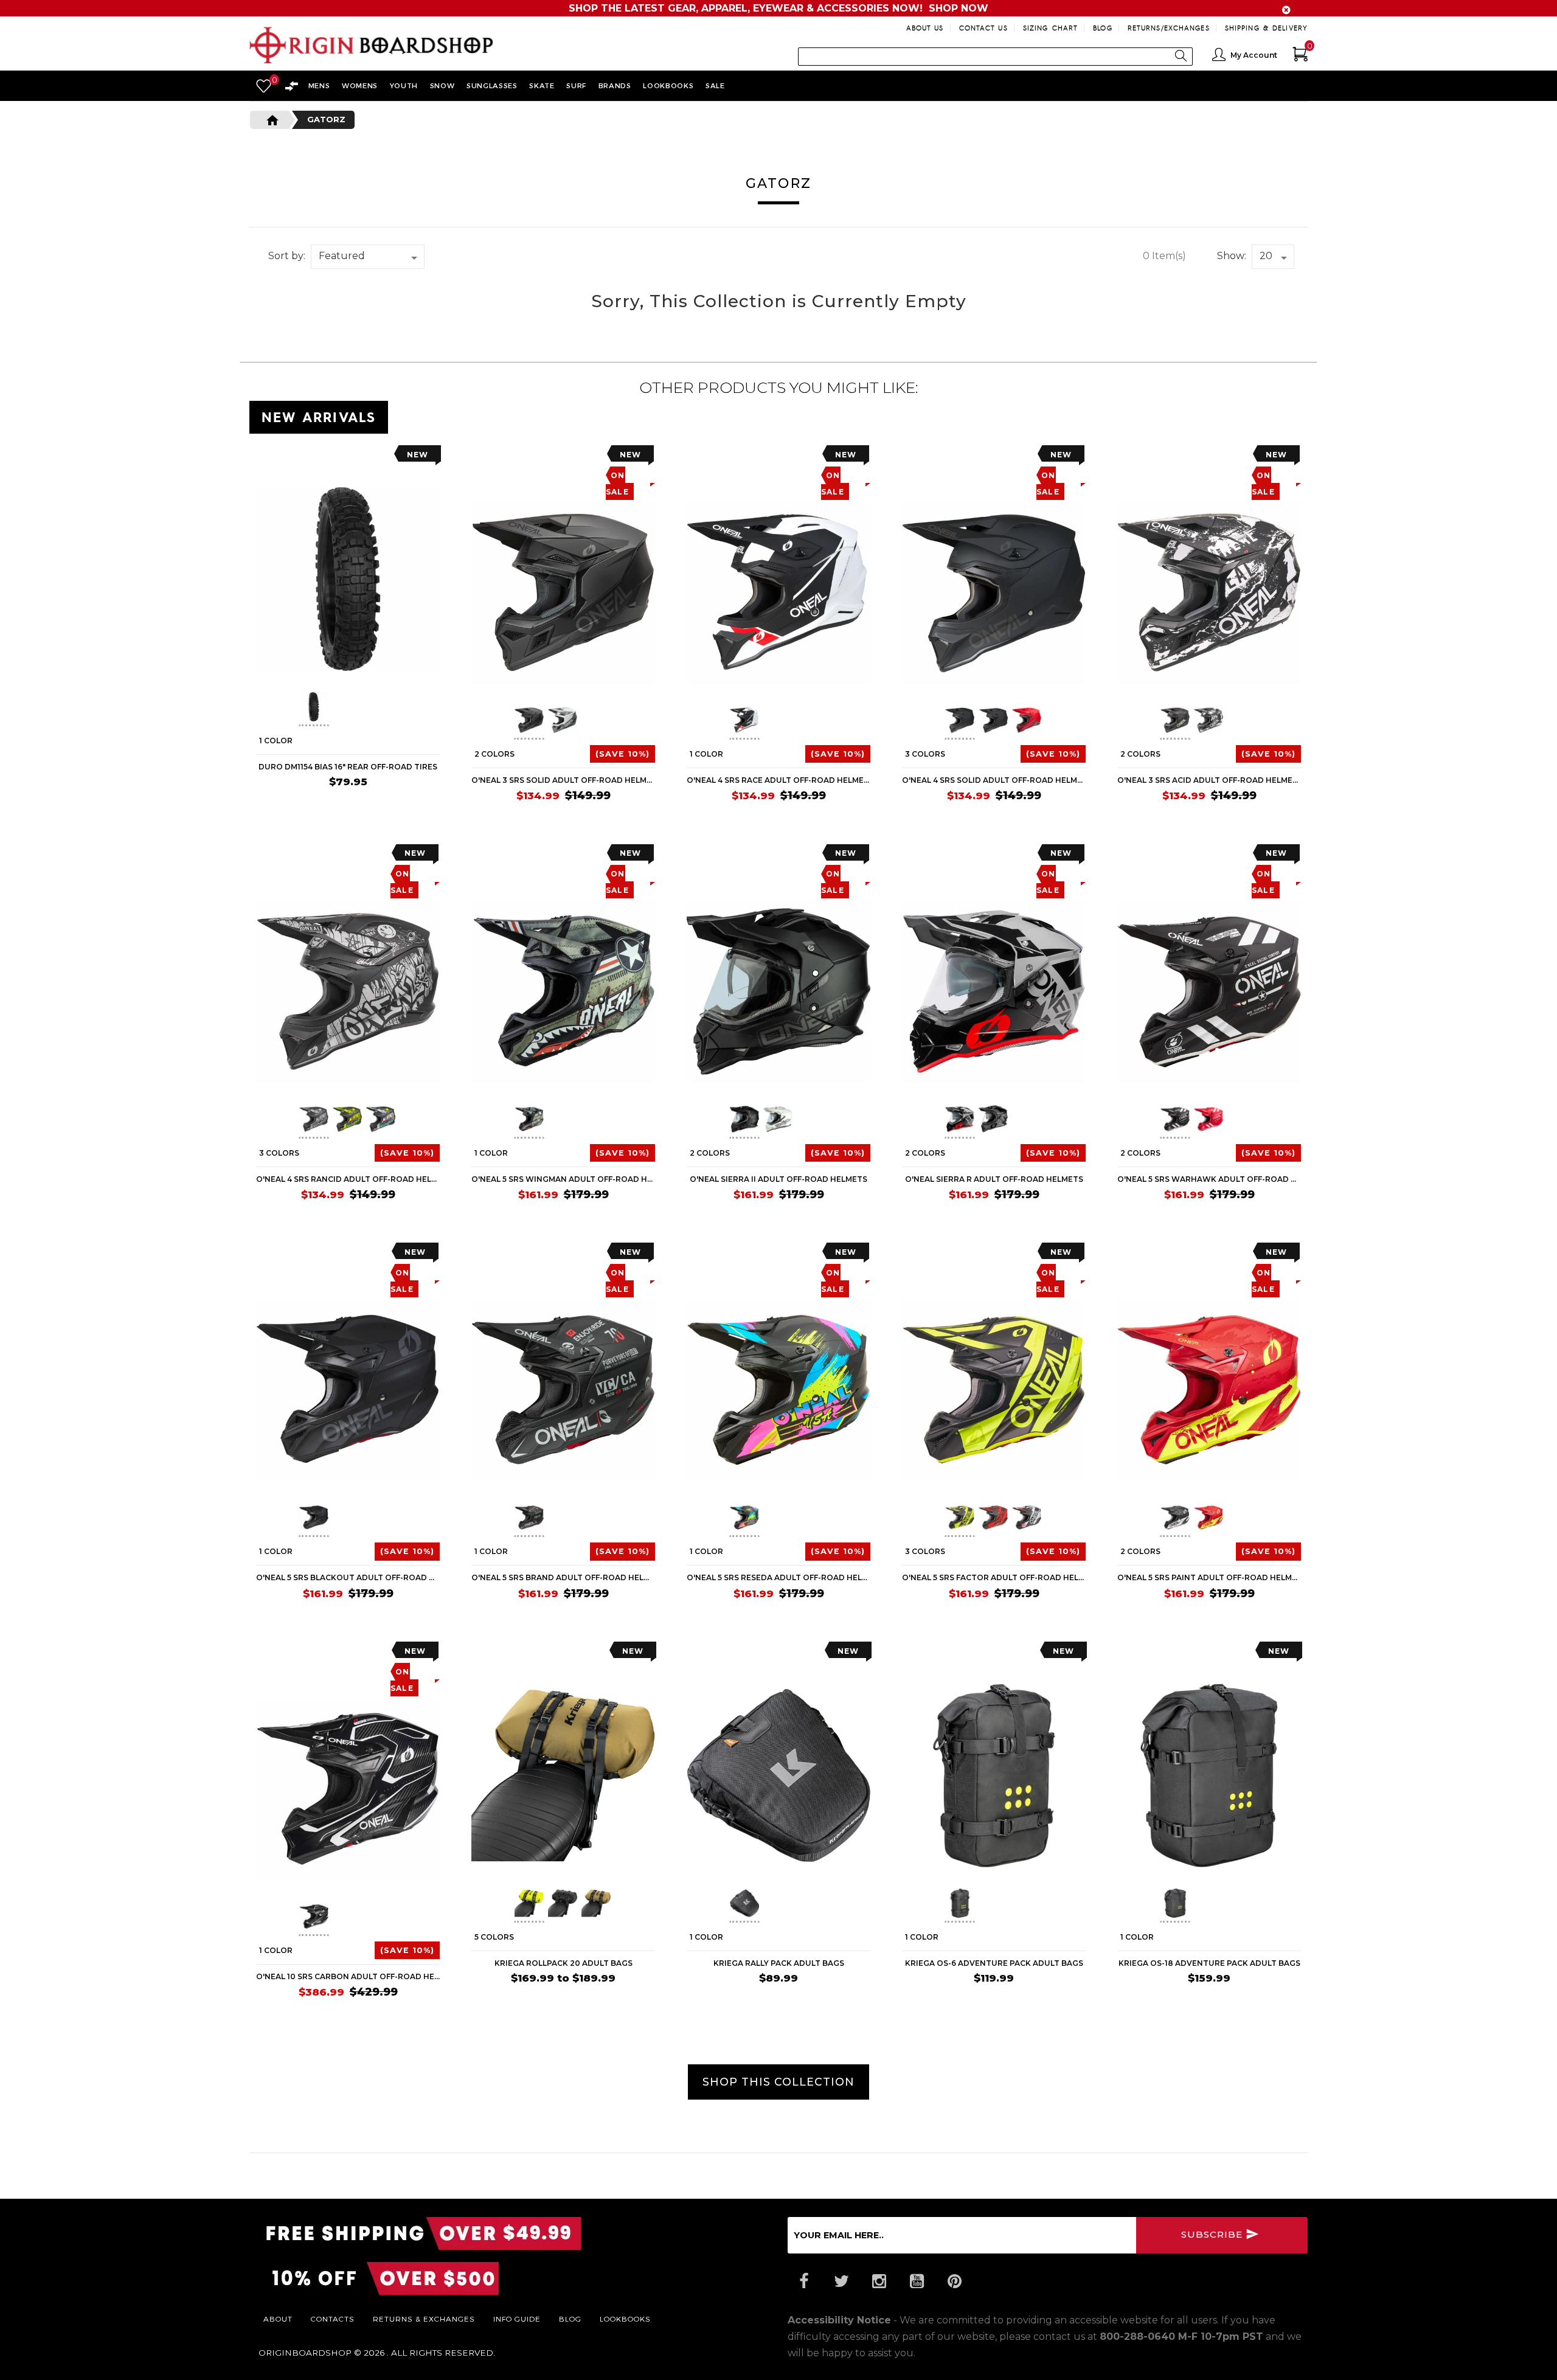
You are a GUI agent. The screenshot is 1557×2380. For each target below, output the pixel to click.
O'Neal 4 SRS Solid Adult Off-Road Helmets (994, 780)
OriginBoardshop (305, 2353)
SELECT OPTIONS (610, 820)
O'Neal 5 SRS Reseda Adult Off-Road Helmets (778, 1577)
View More (1253, 415)
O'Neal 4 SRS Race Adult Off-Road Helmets (778, 780)
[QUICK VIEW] (311, 458)
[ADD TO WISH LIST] (265, 458)
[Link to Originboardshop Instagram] (879, 2281)
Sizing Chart (1050, 28)
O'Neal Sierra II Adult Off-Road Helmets (778, 1179)
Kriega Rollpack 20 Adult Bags (564, 1963)
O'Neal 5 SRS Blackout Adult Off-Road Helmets (348, 1577)
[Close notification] (1286, 10)
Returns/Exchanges (1169, 28)
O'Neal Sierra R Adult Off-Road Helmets (994, 1179)
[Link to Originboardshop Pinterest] (954, 2281)
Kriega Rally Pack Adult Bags (779, 1963)
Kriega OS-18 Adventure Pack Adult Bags (1209, 1963)
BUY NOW (411, 805)
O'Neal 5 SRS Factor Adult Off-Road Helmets (994, 1577)
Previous (290, 709)
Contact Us (983, 28)
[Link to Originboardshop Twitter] (841, 2281)
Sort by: (287, 256)
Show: (1232, 256)
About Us (925, 28)
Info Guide (517, 2319)
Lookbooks (625, 2319)
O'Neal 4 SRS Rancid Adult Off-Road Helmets (348, 1179)
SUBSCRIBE (1213, 2234)
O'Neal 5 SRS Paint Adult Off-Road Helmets (1209, 1577)
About (278, 2319)
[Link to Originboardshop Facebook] (803, 2281)
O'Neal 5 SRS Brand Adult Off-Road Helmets (563, 1577)
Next (400, 709)
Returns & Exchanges (424, 2319)
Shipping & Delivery (1266, 28)
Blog (1102, 28)
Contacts (333, 2319)
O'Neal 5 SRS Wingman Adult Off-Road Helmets (563, 1179)
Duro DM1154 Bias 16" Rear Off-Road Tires (348, 767)
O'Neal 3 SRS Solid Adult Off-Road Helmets (563, 780)
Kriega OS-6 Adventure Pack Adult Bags (994, 1963)
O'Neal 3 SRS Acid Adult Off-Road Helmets (1209, 780)
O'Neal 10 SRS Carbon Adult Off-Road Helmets (348, 1976)
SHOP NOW (959, 8)
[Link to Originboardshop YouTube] (917, 2281)
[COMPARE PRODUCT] (290, 458)
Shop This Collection (778, 2082)
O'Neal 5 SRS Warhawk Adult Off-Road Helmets (1209, 1179)
